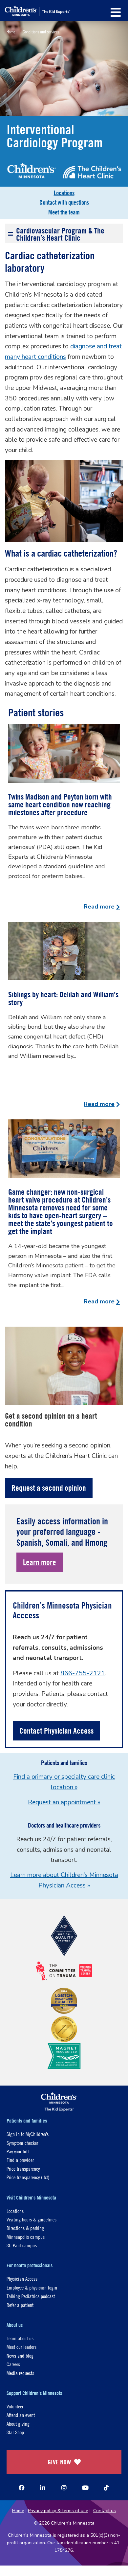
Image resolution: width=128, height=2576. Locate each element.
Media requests (20, 2373)
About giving (18, 2424)
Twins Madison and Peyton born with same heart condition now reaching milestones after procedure (60, 804)
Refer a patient (20, 2305)
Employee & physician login (32, 2287)
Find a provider (20, 2160)
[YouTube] (85, 2488)
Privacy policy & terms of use (58, 2511)
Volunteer (15, 2406)
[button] (116, 12)
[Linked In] (43, 2488)
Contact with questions (64, 202)
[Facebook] (22, 2488)
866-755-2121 (83, 1673)
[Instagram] (64, 2488)
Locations (64, 193)
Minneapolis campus (26, 2237)
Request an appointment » (64, 1802)
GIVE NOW (59, 2462)
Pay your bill (18, 2151)
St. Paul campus (22, 2245)
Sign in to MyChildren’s (28, 2134)
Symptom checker (22, 2143)
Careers (13, 2364)
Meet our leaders (21, 2347)
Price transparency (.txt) (28, 2177)
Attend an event (21, 2415)
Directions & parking (25, 2228)
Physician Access (22, 2279)
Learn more (40, 1562)
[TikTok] (106, 2488)
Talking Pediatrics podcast (31, 2296)
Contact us (105, 2511)
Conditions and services (41, 31)
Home (11, 31)
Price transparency (23, 2169)
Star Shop (15, 2432)
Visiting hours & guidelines (32, 2219)
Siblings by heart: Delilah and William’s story (63, 998)
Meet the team (64, 212)
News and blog (20, 2355)
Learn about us (20, 2338)
